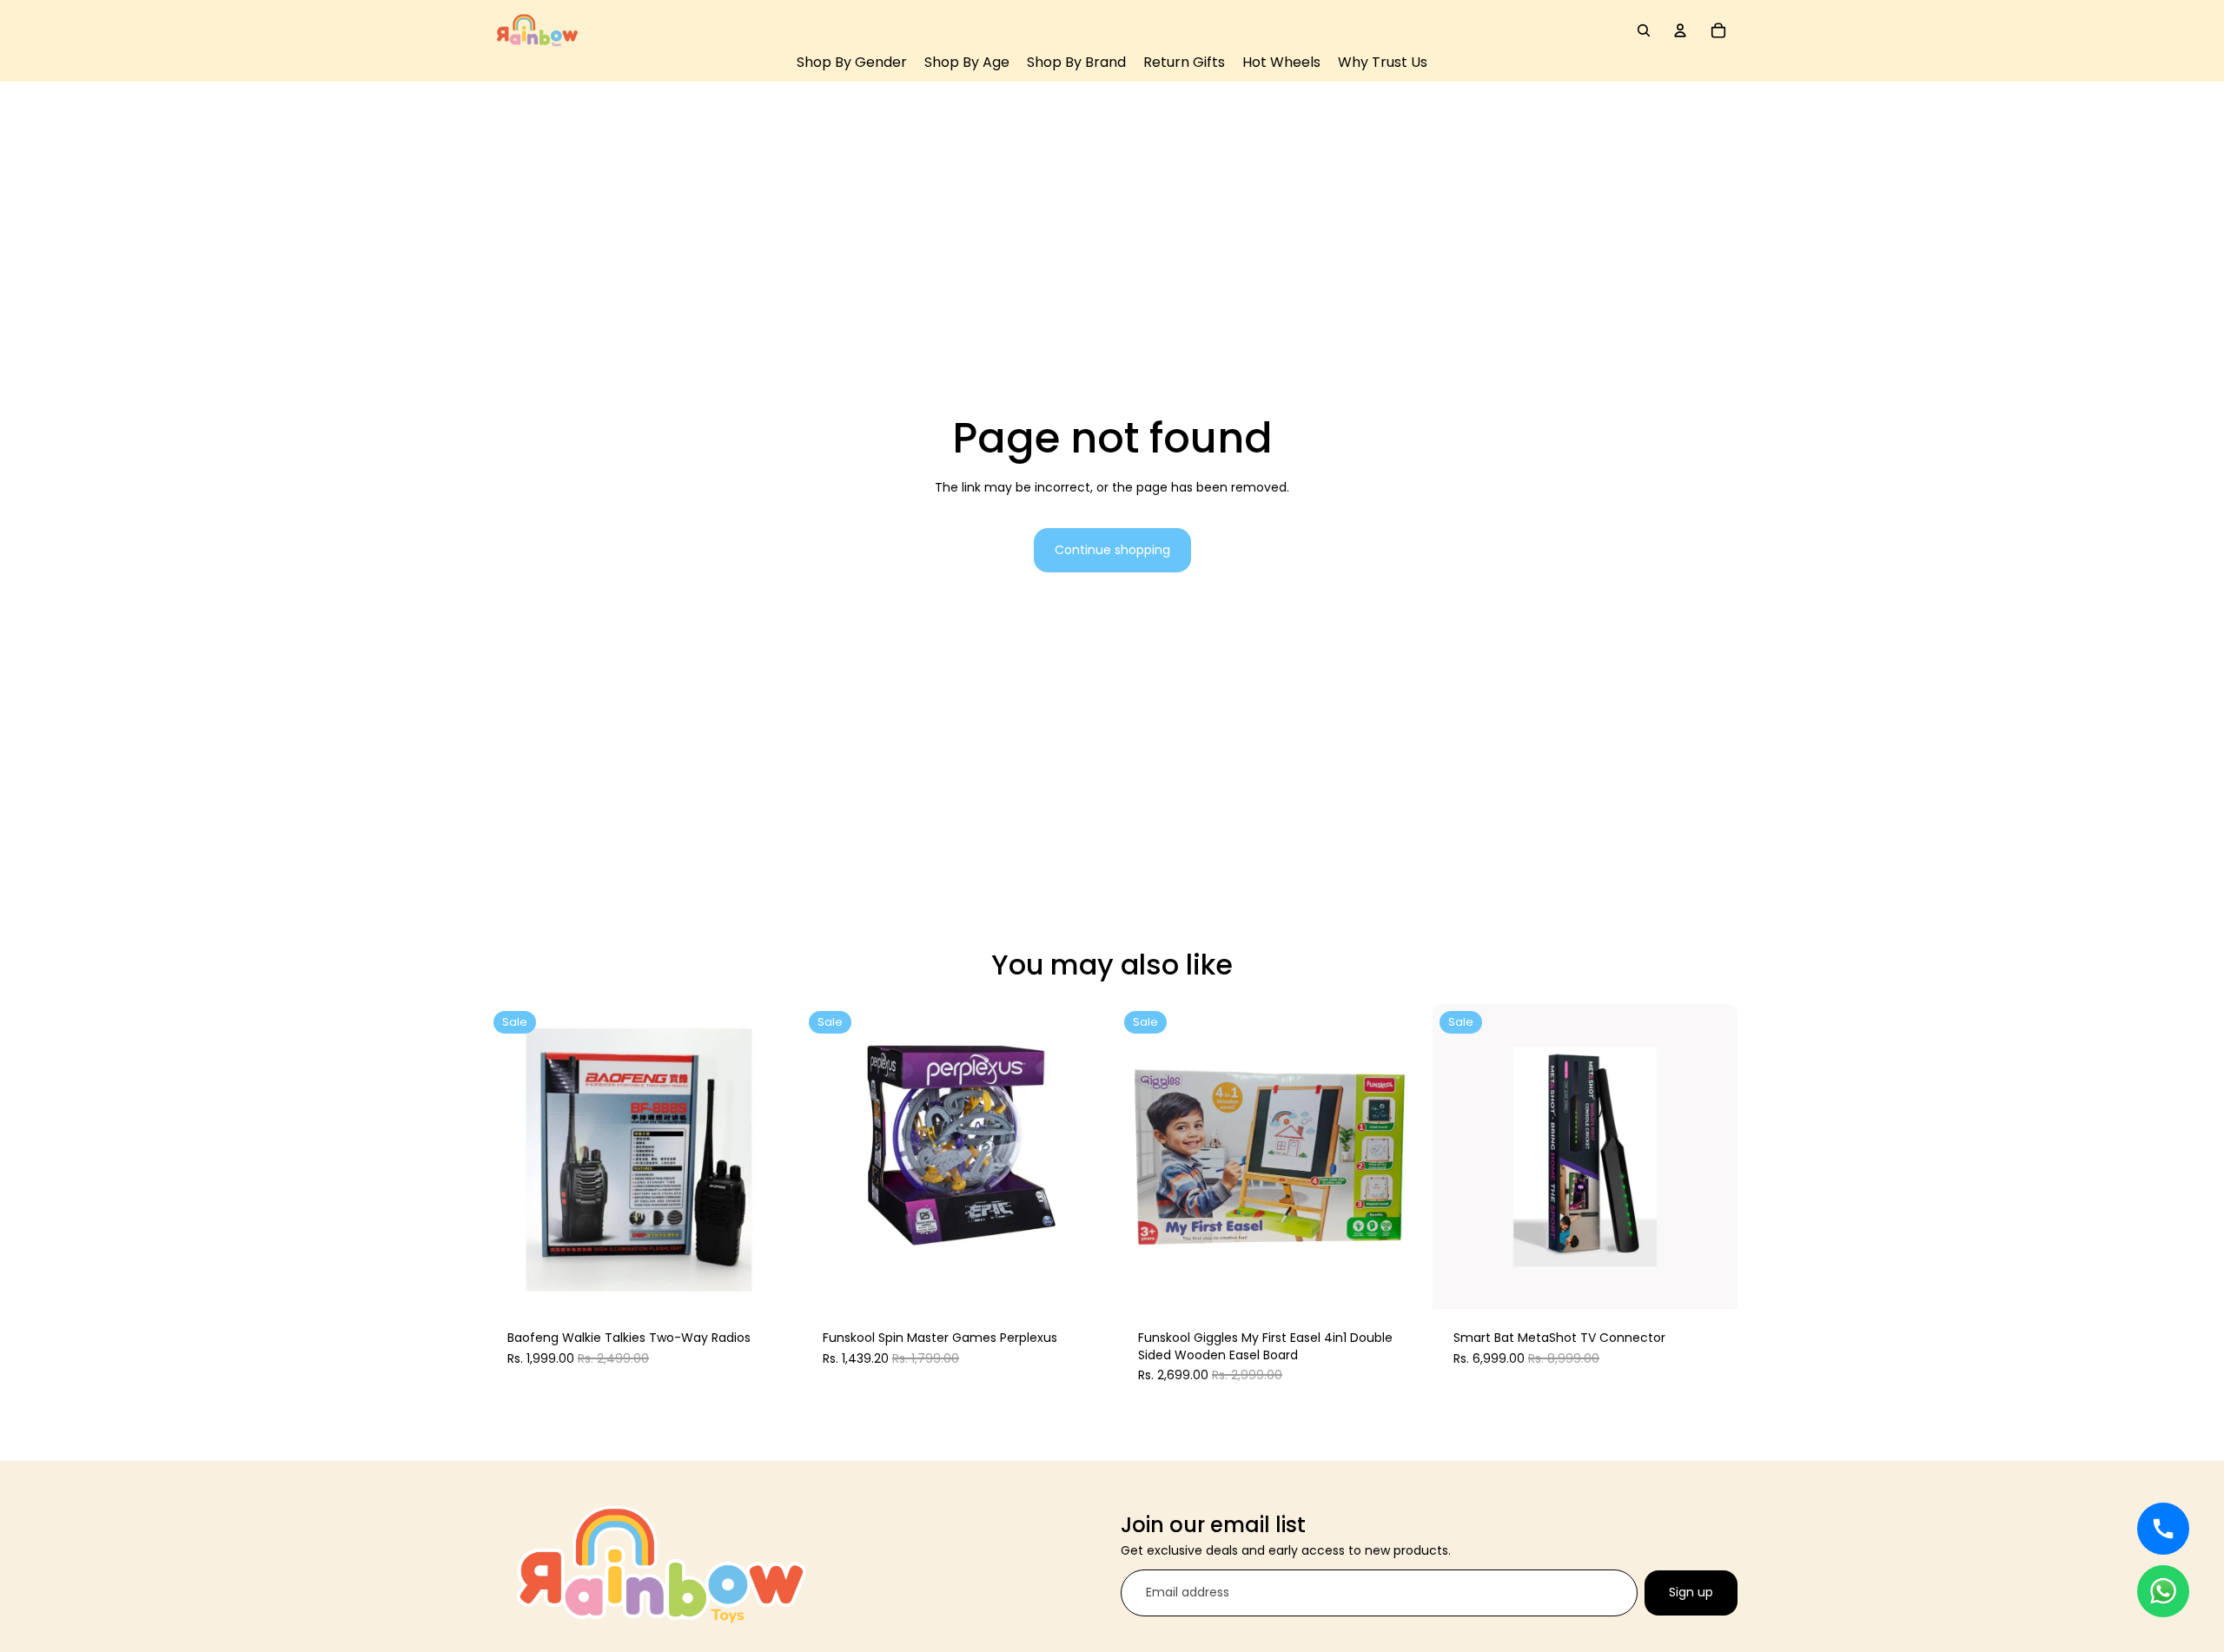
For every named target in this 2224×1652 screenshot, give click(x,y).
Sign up (1691, 1592)
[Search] (1644, 30)
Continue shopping (1112, 550)
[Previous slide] (513, 1157)
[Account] (1680, 30)
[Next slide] (765, 1157)
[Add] (765, 1282)
